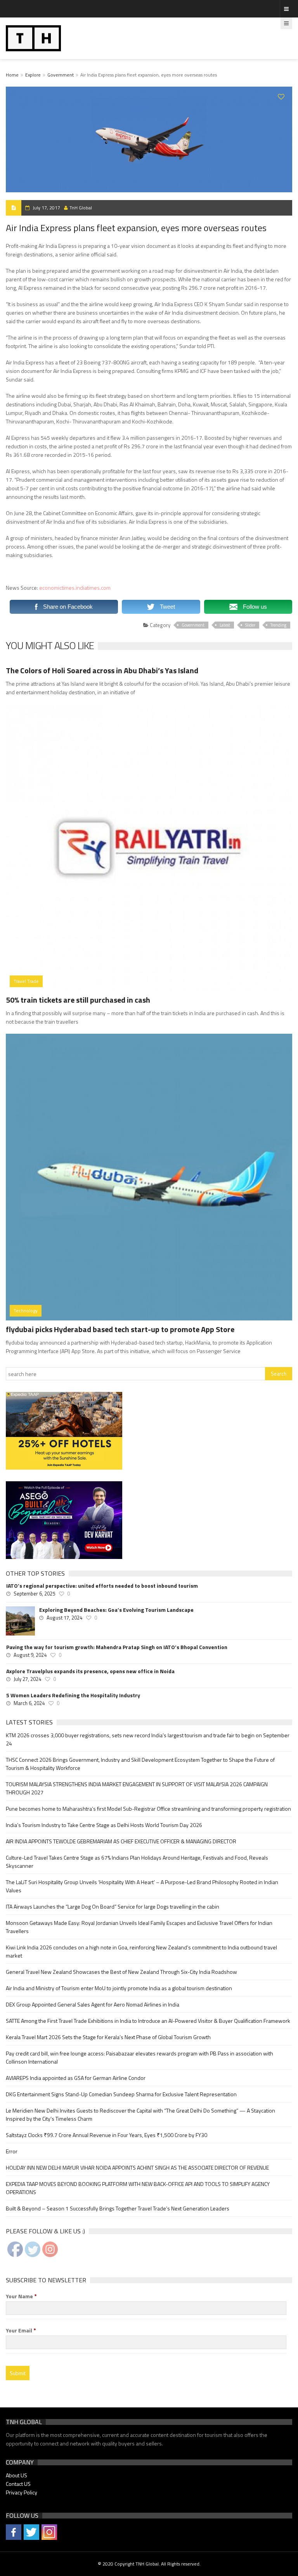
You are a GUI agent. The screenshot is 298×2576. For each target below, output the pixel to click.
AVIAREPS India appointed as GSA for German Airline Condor (76, 2078)
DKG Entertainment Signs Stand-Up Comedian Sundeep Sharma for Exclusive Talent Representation (121, 2094)
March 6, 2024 (29, 1703)
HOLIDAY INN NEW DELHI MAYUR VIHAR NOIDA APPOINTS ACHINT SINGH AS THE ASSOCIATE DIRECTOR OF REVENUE (137, 2168)
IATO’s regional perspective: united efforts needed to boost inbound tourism (102, 1586)
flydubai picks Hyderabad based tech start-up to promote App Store (120, 1329)
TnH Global (81, 208)
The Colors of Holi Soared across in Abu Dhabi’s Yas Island (102, 670)
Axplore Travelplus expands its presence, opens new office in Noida (90, 1671)
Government (61, 75)
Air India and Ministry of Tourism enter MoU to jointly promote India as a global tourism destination (119, 1988)
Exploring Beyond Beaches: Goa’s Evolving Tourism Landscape (116, 1610)
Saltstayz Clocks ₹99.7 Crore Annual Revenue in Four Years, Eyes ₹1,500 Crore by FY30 (107, 2135)
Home (12, 75)
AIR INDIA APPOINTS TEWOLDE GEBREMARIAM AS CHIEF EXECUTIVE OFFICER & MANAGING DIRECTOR (121, 1841)
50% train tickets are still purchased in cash (78, 1000)
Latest (225, 625)
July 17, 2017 (46, 208)
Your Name (21, 2296)
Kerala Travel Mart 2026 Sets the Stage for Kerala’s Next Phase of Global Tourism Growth (108, 2037)
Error (12, 2151)
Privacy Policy (22, 2492)
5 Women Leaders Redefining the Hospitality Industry (73, 1695)
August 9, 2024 (30, 1655)
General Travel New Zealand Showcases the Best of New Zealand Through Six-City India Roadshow (121, 1972)
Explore (33, 75)
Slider (250, 625)
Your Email (21, 2330)
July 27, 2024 (27, 1679)
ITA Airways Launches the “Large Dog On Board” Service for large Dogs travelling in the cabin (113, 1906)
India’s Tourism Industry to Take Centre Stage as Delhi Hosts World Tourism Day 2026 (104, 1825)
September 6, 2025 (34, 1594)
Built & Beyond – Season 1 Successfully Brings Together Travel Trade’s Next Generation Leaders (118, 2208)
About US (16, 2475)
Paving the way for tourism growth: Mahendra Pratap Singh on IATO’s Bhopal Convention (117, 1647)
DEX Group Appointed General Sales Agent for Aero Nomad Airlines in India (93, 2004)
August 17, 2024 (64, 1618)
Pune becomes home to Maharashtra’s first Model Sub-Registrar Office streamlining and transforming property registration (148, 1809)
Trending (278, 625)
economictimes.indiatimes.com (75, 588)
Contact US (18, 2484)
